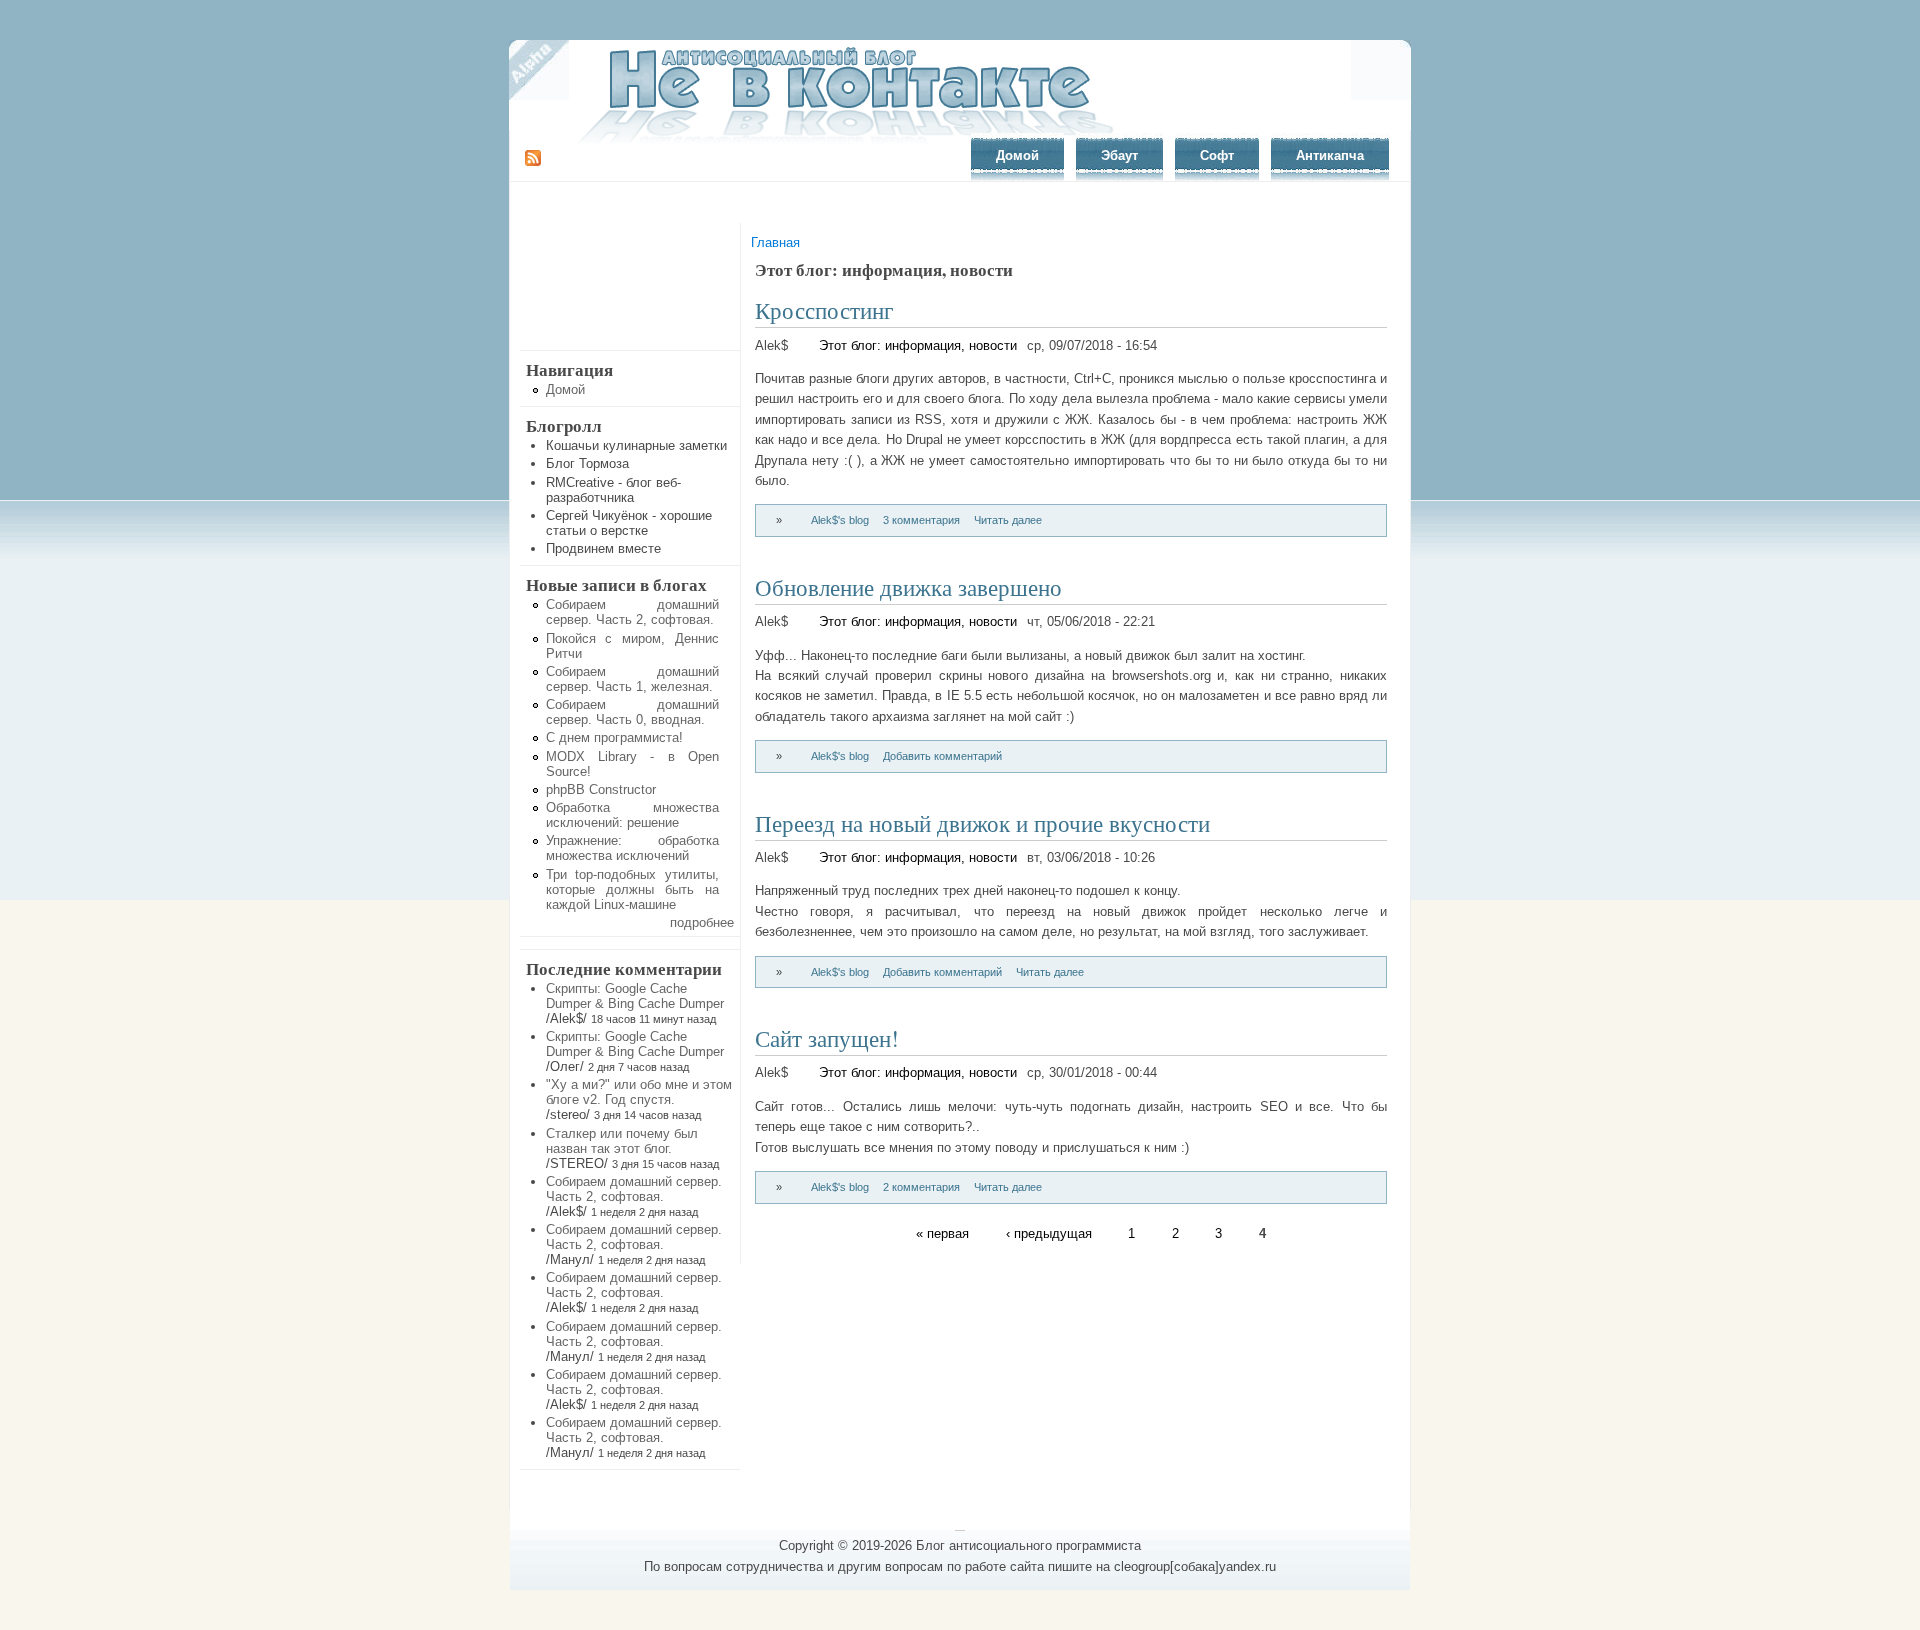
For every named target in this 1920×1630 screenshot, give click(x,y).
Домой (1017, 155)
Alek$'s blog (840, 520)
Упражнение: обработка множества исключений (633, 848)
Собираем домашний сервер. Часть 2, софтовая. (633, 612)
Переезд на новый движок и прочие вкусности (982, 823)
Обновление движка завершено (908, 587)
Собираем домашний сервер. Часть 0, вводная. (633, 712)
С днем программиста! (614, 737)
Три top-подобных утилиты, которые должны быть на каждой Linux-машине (633, 889)
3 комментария (921, 520)
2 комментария (921, 1187)
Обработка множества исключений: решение (633, 815)
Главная (775, 242)
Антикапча (1330, 155)
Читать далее (1008, 520)
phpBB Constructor (601, 789)
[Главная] (856, 141)
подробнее (702, 922)
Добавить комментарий (942, 756)
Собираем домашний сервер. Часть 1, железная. (633, 679)
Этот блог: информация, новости (918, 345)
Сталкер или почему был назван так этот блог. (622, 1141)
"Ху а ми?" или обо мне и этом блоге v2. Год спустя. (639, 1092)
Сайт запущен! (827, 1038)
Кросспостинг (824, 310)
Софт (1217, 155)
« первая (942, 1233)
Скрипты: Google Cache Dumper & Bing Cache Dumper (635, 996)
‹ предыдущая (1049, 1233)
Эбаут (1119, 155)
